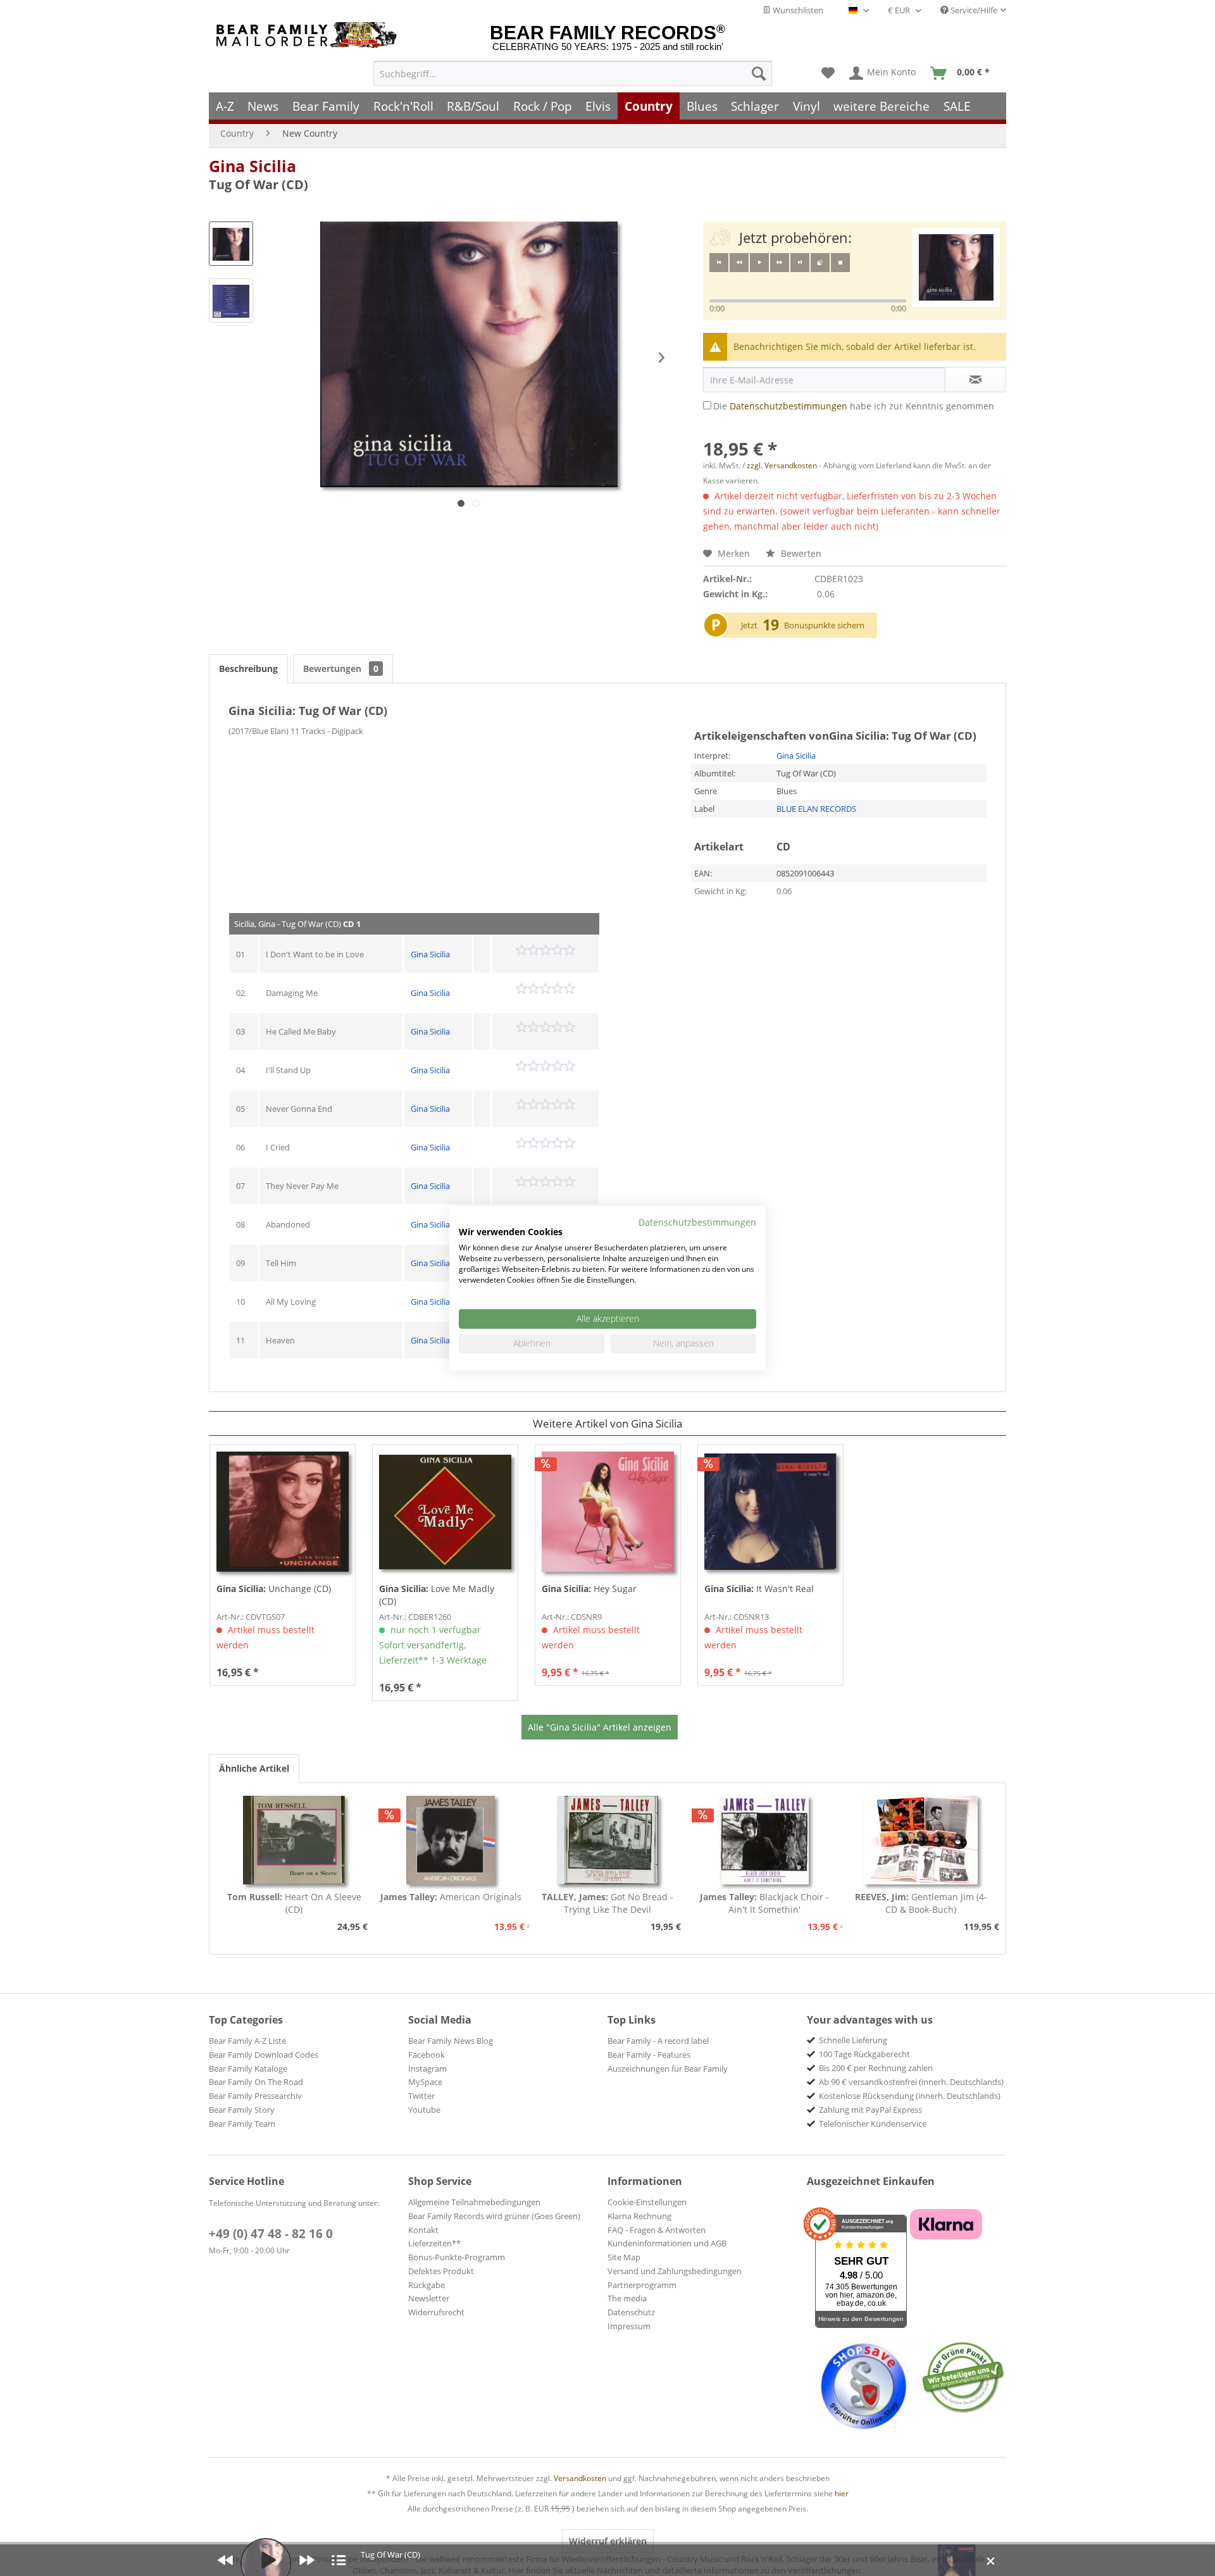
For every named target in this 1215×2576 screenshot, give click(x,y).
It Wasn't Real (759, 1589)
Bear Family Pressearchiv (255, 2096)
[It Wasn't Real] (770, 1512)
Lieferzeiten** (434, 2243)
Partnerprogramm (642, 2285)
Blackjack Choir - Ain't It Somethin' (764, 1903)
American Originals (451, 1897)
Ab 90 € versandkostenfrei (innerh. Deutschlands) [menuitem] (911, 2082)
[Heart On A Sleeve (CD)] (294, 1840)
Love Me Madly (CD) (437, 1595)
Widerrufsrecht (436, 2312)
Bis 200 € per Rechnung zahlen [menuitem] (876, 2068)
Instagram (427, 2069)
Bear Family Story (242, 2110)
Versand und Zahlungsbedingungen (675, 2271)
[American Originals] (451, 1840)
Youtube (424, 2110)
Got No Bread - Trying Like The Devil (607, 1903)
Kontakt (423, 2230)
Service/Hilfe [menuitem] (973, 10)
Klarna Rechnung (639, 2216)
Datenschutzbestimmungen (788, 406)
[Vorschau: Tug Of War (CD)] (231, 244)
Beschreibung (248, 669)
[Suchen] (759, 73)
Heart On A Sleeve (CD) (294, 1903)
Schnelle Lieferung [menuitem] (853, 2040)
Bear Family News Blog (451, 2041)
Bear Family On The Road (256, 2082)
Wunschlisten (797, 10)
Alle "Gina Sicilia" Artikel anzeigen (600, 1727)
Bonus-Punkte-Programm (457, 2257)
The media (627, 2298)
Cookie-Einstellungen (647, 2202)
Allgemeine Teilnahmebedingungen (474, 2202)
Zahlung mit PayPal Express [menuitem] (870, 2110)
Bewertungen (341, 669)
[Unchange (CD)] (283, 1512)
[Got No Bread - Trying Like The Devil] (607, 1840)
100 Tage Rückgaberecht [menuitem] (864, 2054)
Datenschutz (631, 2312)
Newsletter (429, 2298)
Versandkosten (580, 2478)
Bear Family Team (242, 2124)
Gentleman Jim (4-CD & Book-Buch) (921, 1903)
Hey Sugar (589, 1589)
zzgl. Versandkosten (782, 465)
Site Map (624, 2257)
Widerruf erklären (608, 2541)
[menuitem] (573, 73)
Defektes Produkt (441, 2271)
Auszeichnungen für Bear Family (668, 2069)
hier (842, 2493)
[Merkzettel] (828, 73)
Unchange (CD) (274, 1589)
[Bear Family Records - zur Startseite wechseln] (309, 35)
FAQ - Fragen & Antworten (657, 2230)
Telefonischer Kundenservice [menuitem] (873, 2124)
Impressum (629, 2326)
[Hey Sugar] (608, 1512)
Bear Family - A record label (658, 2041)
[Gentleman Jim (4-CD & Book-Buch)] (921, 1840)
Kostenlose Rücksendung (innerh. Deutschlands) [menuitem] (910, 2096)
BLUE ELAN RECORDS (816, 809)
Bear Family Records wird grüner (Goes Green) (494, 2216)
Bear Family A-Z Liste (247, 2041)
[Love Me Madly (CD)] (445, 1512)
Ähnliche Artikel (254, 1768)
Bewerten (800, 553)
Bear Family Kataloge (248, 2069)
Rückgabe (427, 2285)
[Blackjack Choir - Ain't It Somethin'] (764, 1840)
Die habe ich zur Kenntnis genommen (854, 406)
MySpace (425, 2082)
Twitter (421, 2096)
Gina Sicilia (252, 166)
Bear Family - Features (649, 2055)
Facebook (427, 2055)
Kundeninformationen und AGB (667, 2243)
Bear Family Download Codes (264, 2055)
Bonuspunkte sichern (824, 625)
